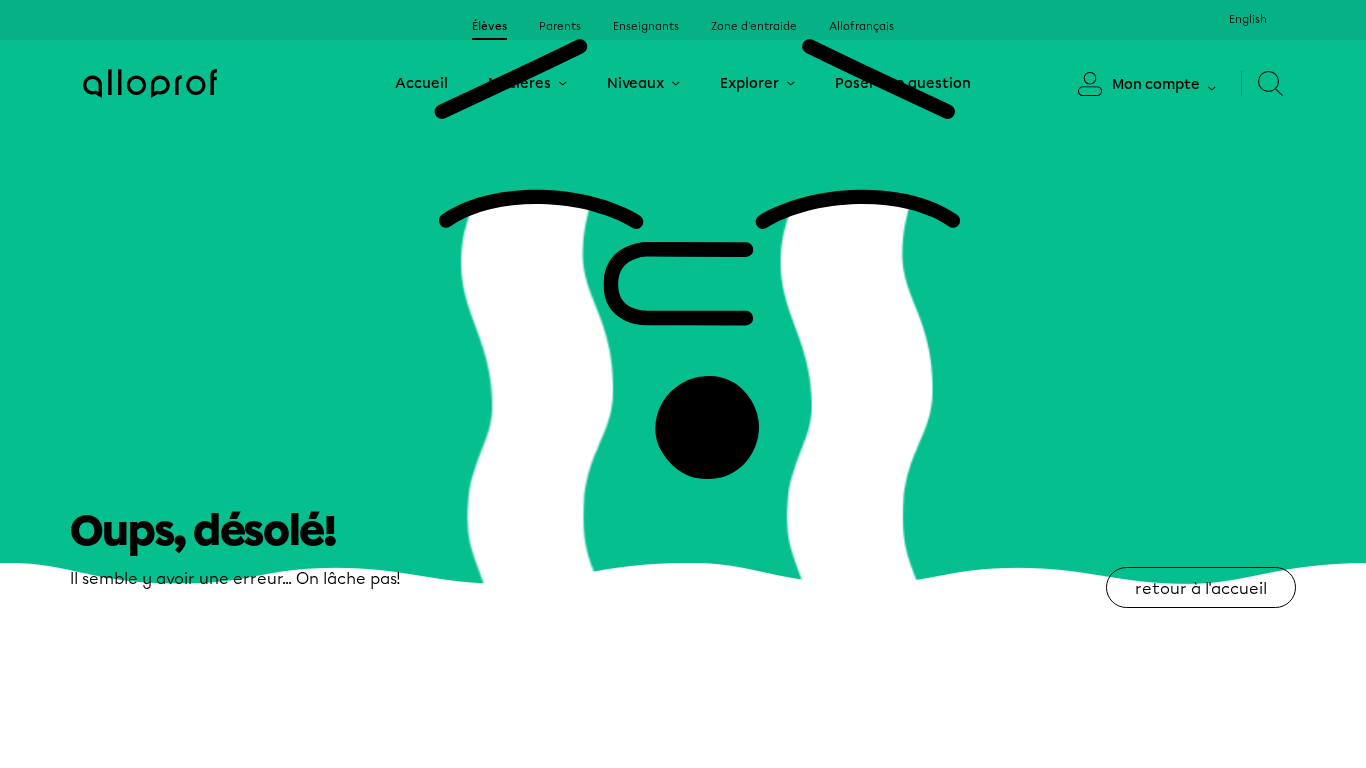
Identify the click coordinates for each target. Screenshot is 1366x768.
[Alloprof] (150, 83)
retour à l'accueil (1201, 588)
